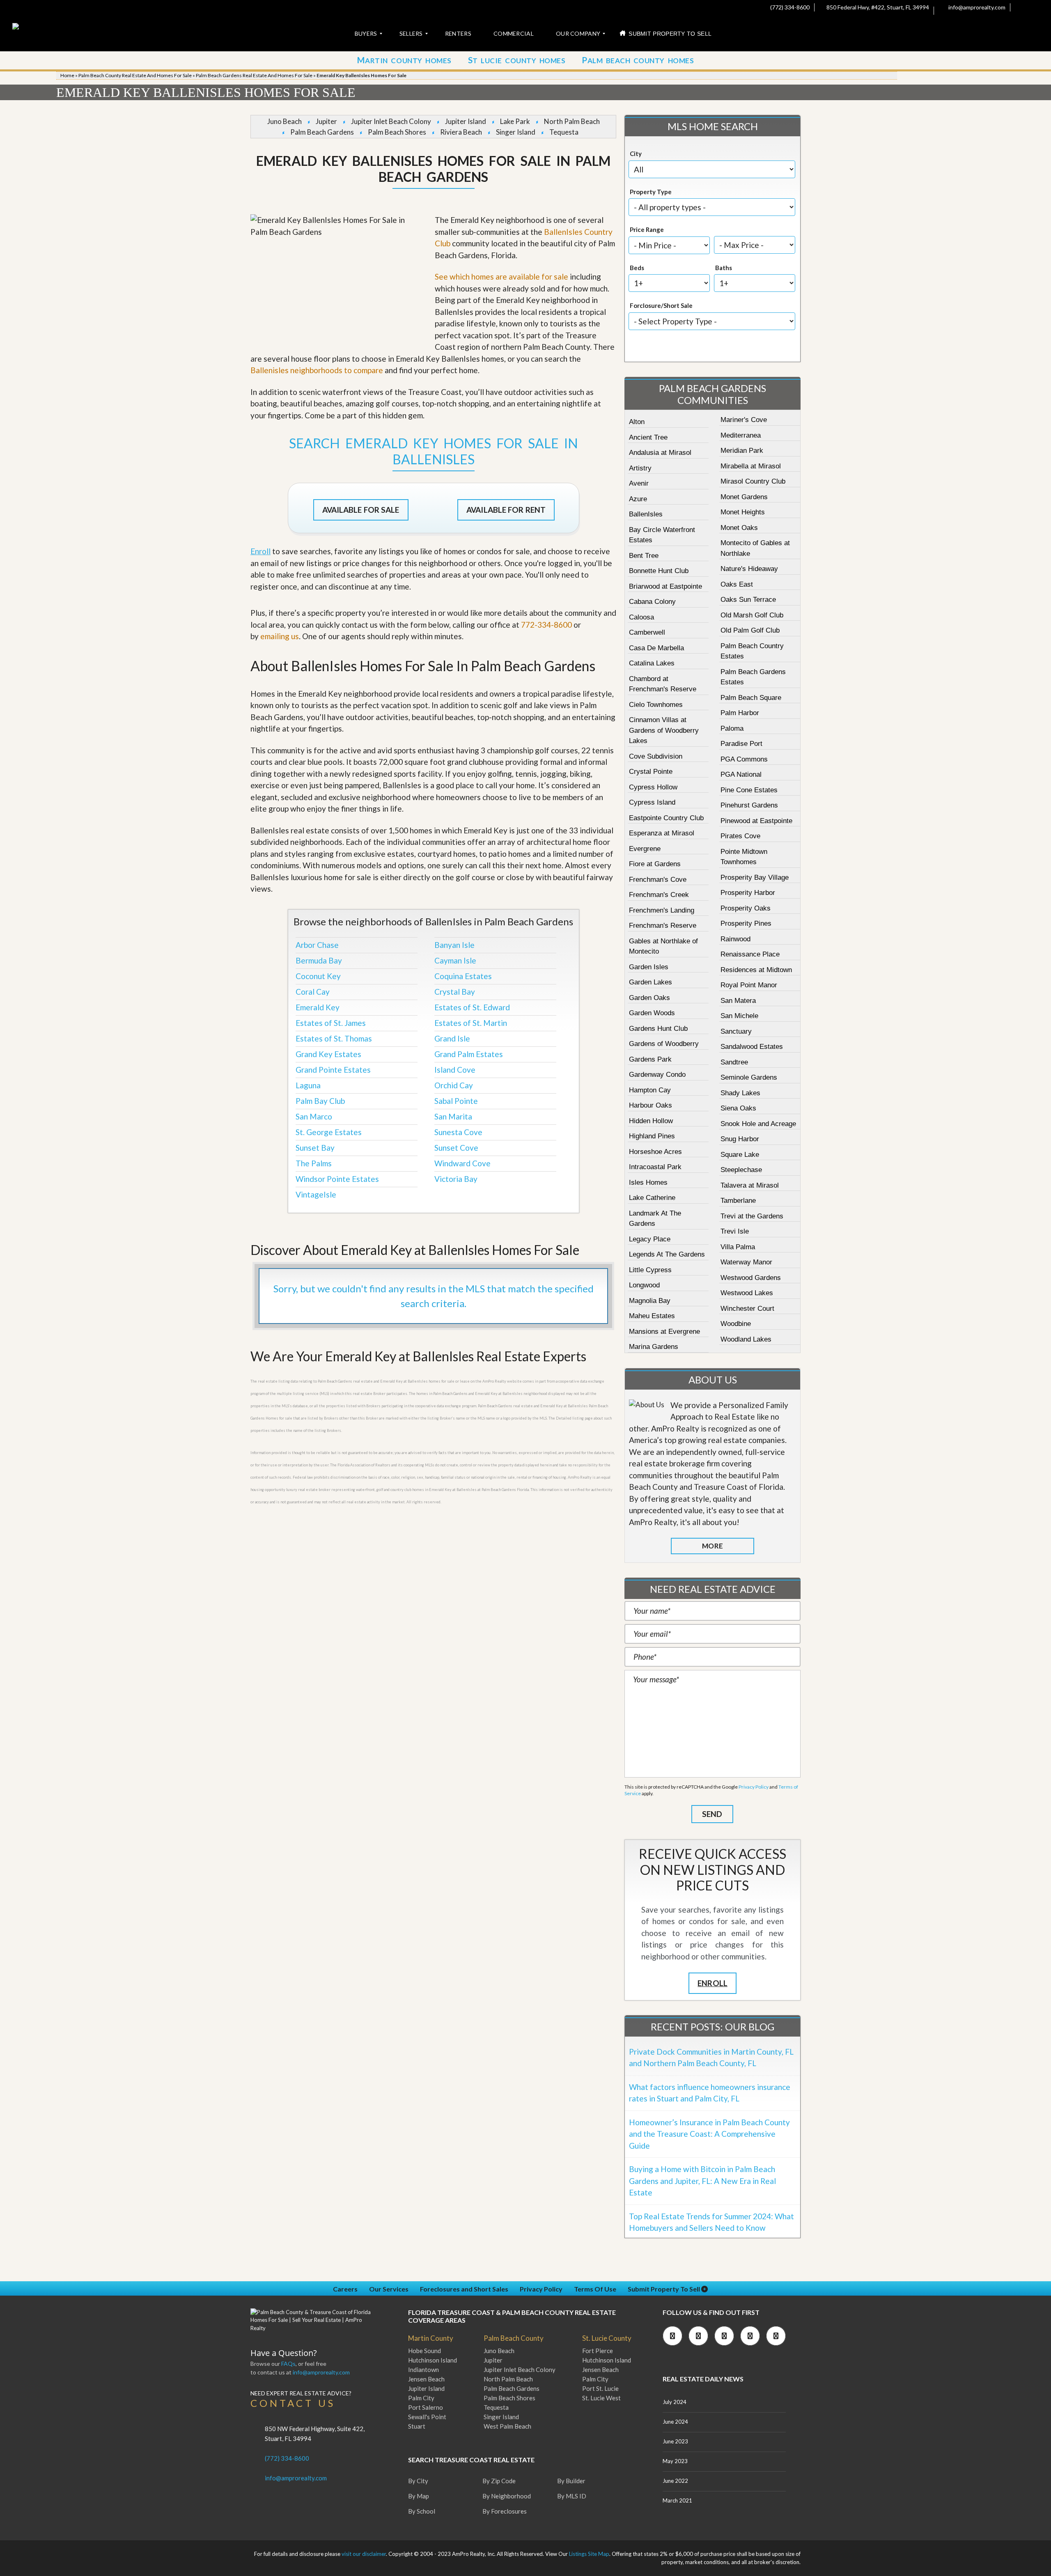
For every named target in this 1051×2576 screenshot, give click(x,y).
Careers (345, 2289)
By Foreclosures (505, 2511)
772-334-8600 (546, 625)
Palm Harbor (740, 713)
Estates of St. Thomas (334, 1038)
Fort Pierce (598, 2351)
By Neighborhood (507, 2496)
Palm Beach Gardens (322, 132)
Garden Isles (649, 967)
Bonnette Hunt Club (659, 571)
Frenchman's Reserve (663, 926)
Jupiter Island (466, 121)
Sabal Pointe (456, 1101)
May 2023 (675, 2461)
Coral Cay (313, 992)
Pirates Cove (740, 836)
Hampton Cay (650, 1090)
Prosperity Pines (746, 923)
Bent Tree (644, 556)
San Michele (739, 1016)
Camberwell (647, 632)
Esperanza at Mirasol (662, 833)
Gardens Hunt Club (658, 1029)
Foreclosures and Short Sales (464, 2289)
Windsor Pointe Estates (337, 1179)
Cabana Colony (652, 602)
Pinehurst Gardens (749, 805)
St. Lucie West (601, 2398)
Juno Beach (285, 121)
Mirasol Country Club (753, 481)
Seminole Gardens (749, 1077)
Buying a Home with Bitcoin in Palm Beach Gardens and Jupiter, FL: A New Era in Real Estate (702, 2181)
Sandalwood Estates (752, 1047)
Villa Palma (738, 1247)
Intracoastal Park (655, 1167)
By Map (419, 2496)
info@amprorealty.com (976, 7)
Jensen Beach (426, 2379)
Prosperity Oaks (746, 908)
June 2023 (675, 2441)
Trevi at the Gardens (752, 1216)
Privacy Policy (754, 1787)
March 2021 (677, 2500)
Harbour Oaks (651, 1105)
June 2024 (675, 2422)
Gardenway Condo (657, 1075)
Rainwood (735, 939)
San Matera (738, 1001)
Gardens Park (650, 1059)
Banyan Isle (454, 945)
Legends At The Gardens (667, 1254)
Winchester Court (747, 1309)
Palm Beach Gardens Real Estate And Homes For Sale (254, 75)
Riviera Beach (461, 132)
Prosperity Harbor (748, 893)
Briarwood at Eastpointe (665, 586)
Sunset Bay (315, 1148)
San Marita (453, 1116)
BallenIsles (646, 514)
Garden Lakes (651, 982)
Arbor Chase (317, 945)
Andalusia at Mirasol (660, 453)
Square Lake (740, 1155)
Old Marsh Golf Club (752, 615)
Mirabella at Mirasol (751, 466)
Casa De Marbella (656, 648)
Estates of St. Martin (471, 1023)
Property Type (651, 192)
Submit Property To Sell (664, 2289)
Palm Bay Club (320, 1101)
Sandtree (734, 1062)
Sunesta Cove (458, 1132)
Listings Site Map (589, 2554)
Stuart (417, 2426)
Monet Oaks (739, 528)
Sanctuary (736, 1031)
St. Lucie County (607, 2338)
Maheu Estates (652, 1316)
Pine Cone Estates (749, 790)
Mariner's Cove (744, 420)
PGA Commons (744, 759)
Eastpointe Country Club (666, 818)
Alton (637, 422)
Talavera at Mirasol (750, 1185)
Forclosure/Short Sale (661, 305)
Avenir (639, 483)
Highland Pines (652, 1136)
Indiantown (423, 2370)
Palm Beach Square (751, 698)
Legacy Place (650, 1239)
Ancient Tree (648, 437)
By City (418, 2481)
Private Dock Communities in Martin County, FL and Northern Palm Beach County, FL (711, 2058)
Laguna (308, 1085)
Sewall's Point (427, 2417)
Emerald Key (318, 1007)
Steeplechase (741, 1170)
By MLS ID (572, 2496)
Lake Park (515, 121)
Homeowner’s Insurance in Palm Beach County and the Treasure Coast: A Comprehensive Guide (709, 2134)
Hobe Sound (425, 2351)
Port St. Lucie (600, 2388)
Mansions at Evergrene (664, 1332)
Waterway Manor (746, 1262)
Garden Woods (652, 1013)
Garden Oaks (649, 998)
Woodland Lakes (746, 1339)
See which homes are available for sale (501, 276)
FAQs (288, 2364)
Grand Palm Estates (469, 1054)
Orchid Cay (454, 1085)
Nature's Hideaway (749, 569)
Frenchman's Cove (658, 880)
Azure (638, 499)
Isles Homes (648, 1182)
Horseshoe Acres (655, 1152)
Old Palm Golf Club (750, 630)
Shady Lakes (740, 1093)
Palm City (421, 2398)
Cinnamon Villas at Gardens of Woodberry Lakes (664, 730)
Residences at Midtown (756, 970)
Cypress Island (652, 802)
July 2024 (675, 2402)
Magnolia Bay (650, 1301)
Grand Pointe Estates (333, 1070)
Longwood (644, 1285)
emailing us (280, 636)
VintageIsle (316, 1194)
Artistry (640, 468)
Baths (724, 268)
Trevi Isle (735, 1231)
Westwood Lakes (747, 1293)
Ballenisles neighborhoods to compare (317, 370)
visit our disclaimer (364, 2554)
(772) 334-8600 (789, 7)
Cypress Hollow (653, 787)
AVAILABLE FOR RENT (506, 510)
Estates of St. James (331, 1023)
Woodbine (736, 1324)
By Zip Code (499, 2481)
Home (67, 75)
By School (422, 2511)
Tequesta (564, 132)
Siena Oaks (738, 1108)
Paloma (732, 728)
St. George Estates (329, 1132)
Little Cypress (650, 1270)
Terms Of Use (595, 2289)
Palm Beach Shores (397, 132)
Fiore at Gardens (655, 864)
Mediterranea (741, 435)
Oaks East (737, 584)
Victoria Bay (456, 1179)
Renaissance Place (750, 954)
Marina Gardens (654, 1347)
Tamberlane (738, 1201)
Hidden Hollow (651, 1121)
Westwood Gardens (751, 1278)
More (712, 1546)
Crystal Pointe (651, 772)
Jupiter (326, 121)
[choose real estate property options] (685, 348)
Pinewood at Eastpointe (756, 821)
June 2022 (675, 2481)
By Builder (571, 2481)
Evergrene (645, 849)
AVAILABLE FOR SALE (361, 510)
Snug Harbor (740, 1139)
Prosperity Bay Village (755, 877)
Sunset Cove (456, 1148)
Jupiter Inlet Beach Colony (391, 121)
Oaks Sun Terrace (748, 600)
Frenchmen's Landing (662, 910)
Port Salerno (426, 2407)
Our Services (389, 2289)
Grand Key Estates (328, 1054)
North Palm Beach (572, 121)
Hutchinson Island (433, 2360)
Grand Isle (452, 1038)
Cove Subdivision (656, 756)
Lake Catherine (652, 1198)
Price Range (647, 229)
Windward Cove (462, 1163)
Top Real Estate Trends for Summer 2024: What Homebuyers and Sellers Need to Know (711, 2222)
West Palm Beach (507, 2426)
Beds (637, 268)
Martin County (431, 2338)
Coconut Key (318, 976)
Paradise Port (741, 744)
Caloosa (641, 617)
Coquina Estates (463, 976)
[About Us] (647, 1405)
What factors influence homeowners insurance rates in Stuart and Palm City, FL (710, 2093)
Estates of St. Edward (472, 1007)
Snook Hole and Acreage (758, 1124)
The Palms (314, 1163)
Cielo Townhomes (656, 705)
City (636, 154)
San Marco (314, 1116)
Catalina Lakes (652, 663)
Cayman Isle (455, 960)
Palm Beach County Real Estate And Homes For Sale (135, 75)
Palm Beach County (514, 2338)
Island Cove (455, 1070)
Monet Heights (743, 512)
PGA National (741, 774)
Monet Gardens (744, 497)
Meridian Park (742, 451)
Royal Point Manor (749, 985)
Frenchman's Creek (659, 895)
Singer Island (516, 132)
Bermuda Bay (319, 960)
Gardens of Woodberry (664, 1044)
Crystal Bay (455, 992)
